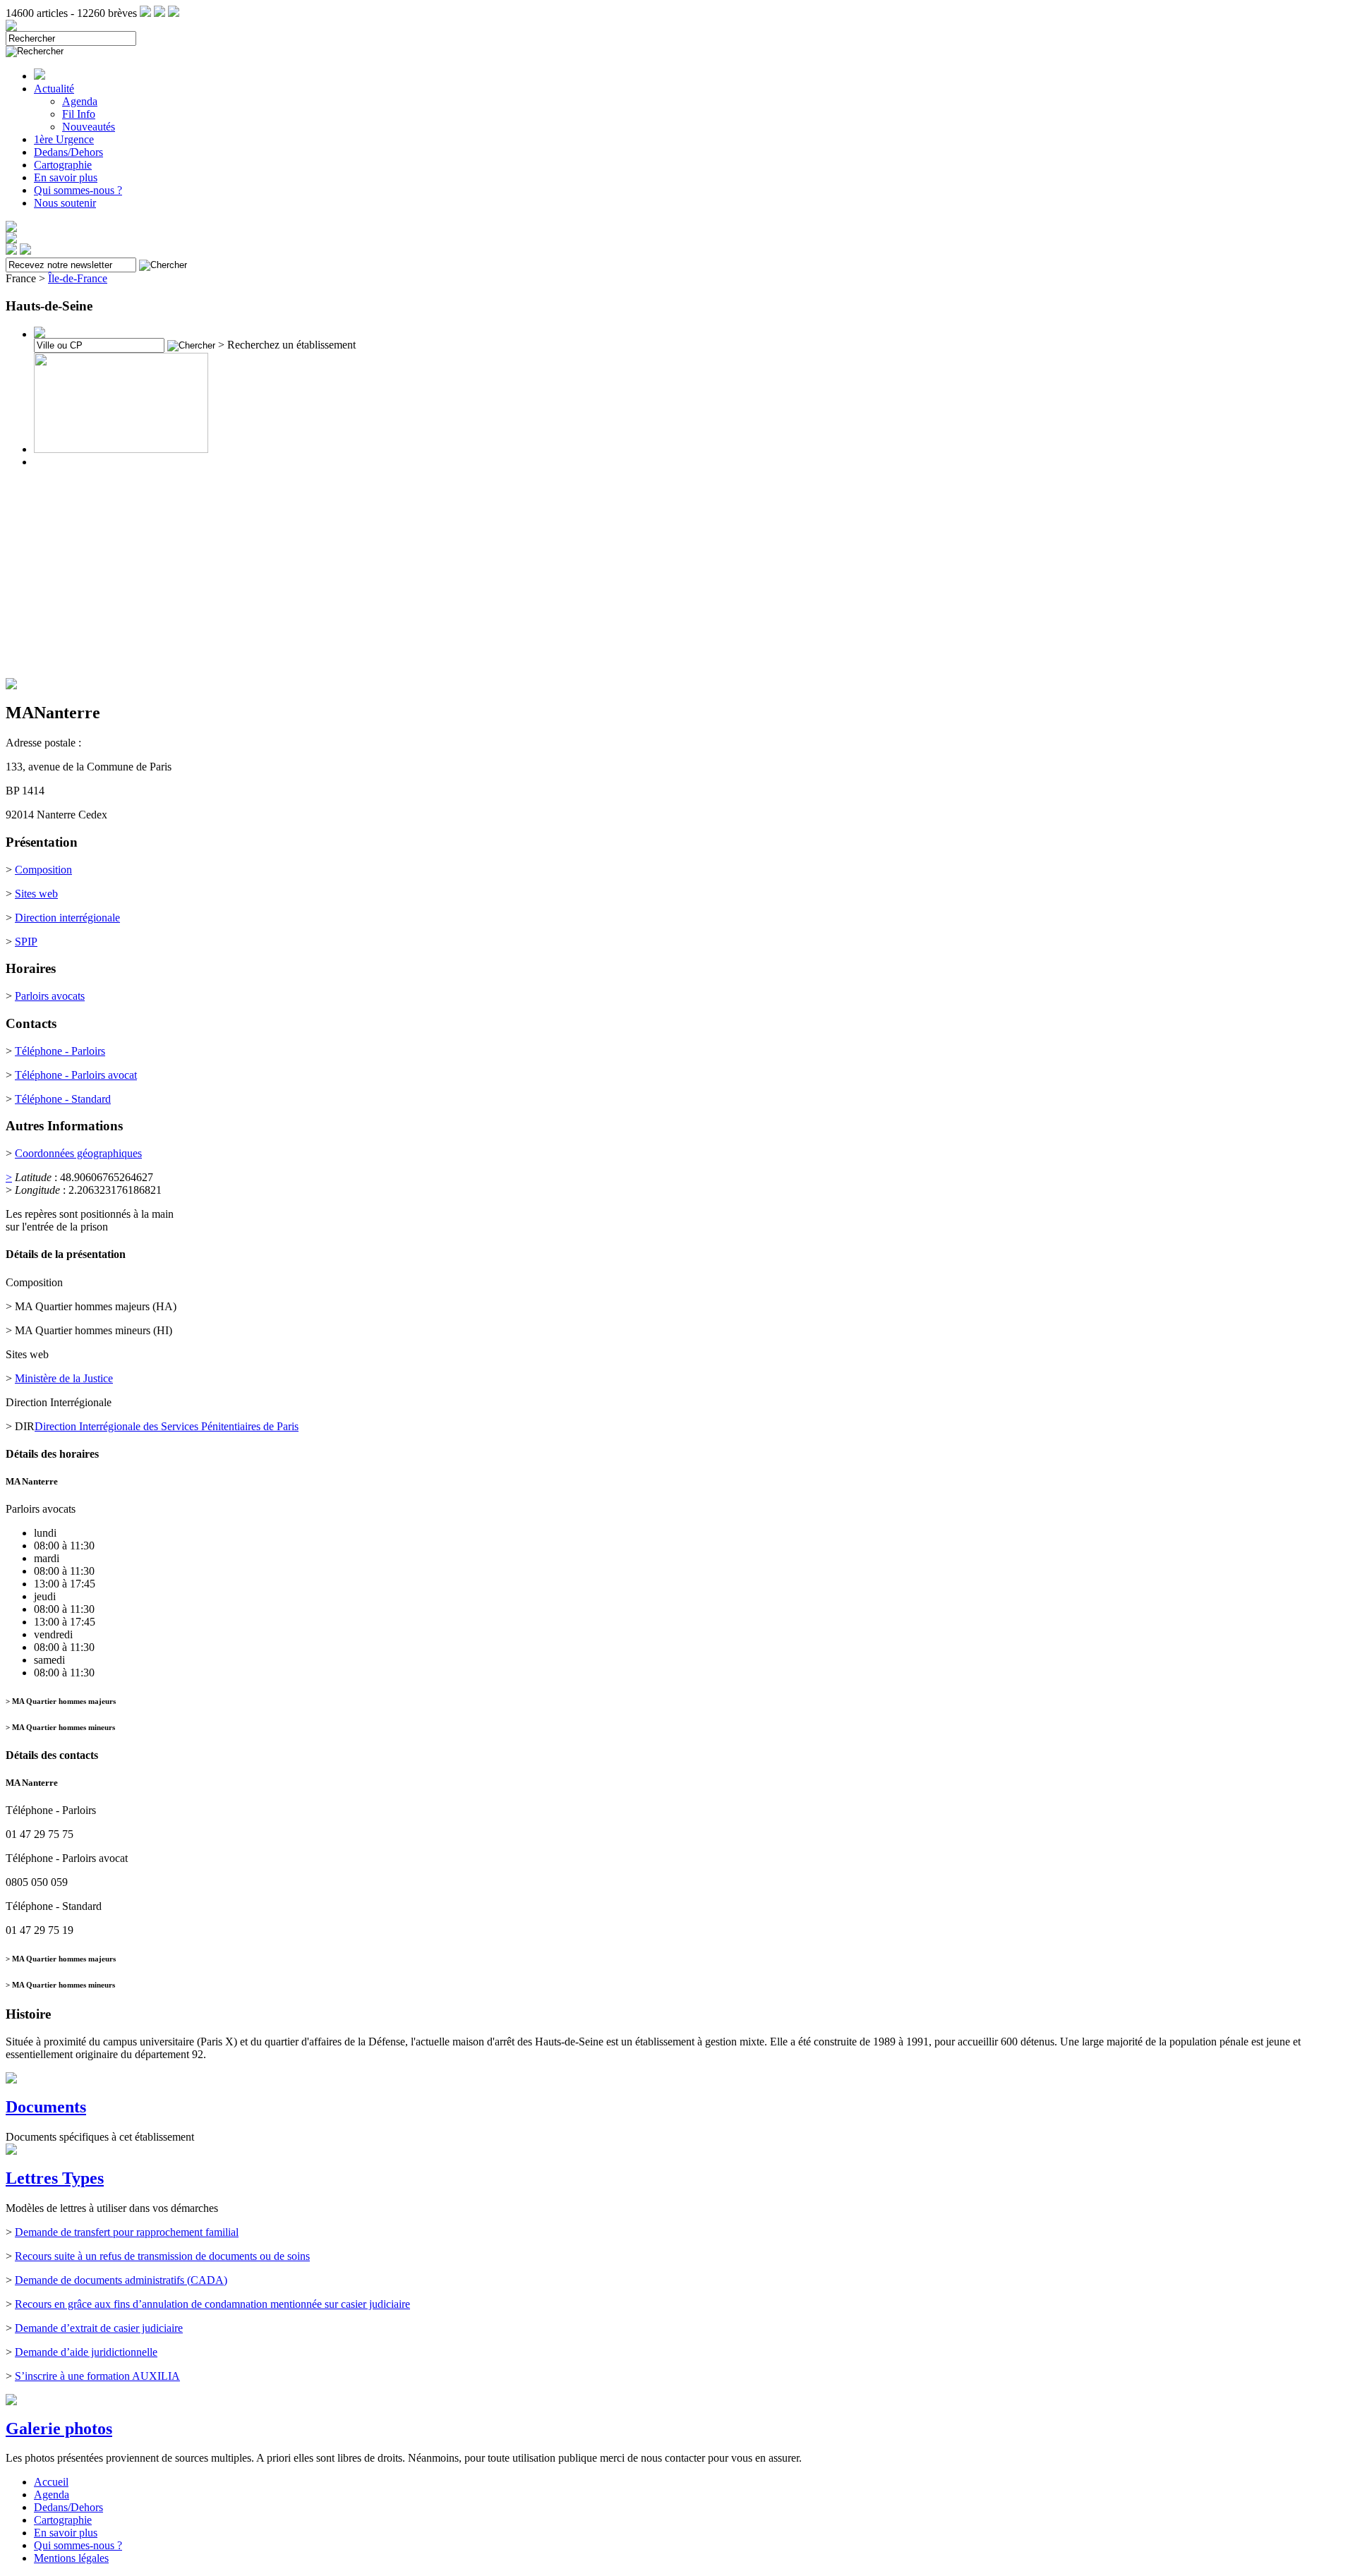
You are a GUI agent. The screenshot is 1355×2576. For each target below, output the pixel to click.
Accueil (51, 2482)
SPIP (26, 942)
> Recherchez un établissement (287, 345)
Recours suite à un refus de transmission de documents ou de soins (162, 2256)
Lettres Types (55, 2178)
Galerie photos (59, 2429)
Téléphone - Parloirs (60, 1051)
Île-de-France (78, 278)
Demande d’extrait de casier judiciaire (99, 2328)
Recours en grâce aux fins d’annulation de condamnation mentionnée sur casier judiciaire (212, 2304)
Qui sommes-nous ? (78, 190)
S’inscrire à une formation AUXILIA (97, 2376)
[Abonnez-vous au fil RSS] (145, 13)
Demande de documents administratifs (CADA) (121, 2280)
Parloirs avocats (50, 996)
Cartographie (63, 165)
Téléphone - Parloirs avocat (76, 1075)
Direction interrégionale (67, 918)
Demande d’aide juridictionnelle (86, 2352)
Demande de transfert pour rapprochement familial (127, 2232)
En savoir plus (66, 177)
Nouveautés (89, 127)
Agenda (80, 101)
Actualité (54, 89)
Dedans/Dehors (68, 152)
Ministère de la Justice (64, 1378)
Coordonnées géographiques (78, 1153)
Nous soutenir (65, 203)
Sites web (36, 894)
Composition (43, 870)
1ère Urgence (64, 139)
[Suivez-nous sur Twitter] (159, 13)
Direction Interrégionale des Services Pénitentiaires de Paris (167, 1426)
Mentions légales (71, 2558)
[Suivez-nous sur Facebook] (174, 13)
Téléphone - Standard (63, 1099)
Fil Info (79, 114)
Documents (46, 2107)
